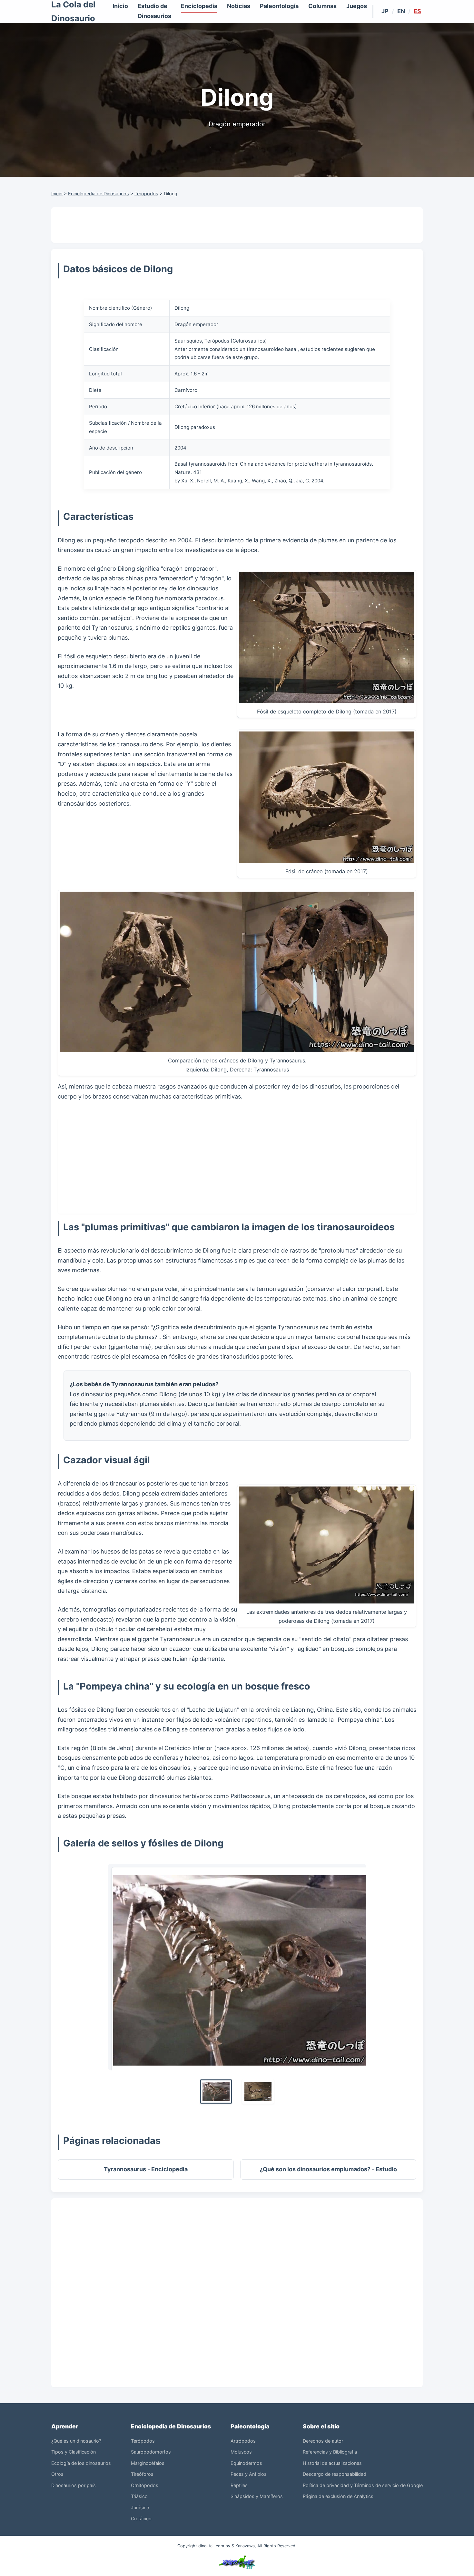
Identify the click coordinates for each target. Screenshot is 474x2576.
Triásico (139, 2496)
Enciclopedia (199, 6)
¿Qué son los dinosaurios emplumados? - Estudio (328, 2169)
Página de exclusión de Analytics (338, 2496)
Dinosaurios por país (74, 2485)
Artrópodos (243, 2441)
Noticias (239, 6)
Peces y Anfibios (249, 2474)
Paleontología (279, 6)
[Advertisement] (237, 225)
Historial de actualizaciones (332, 2463)
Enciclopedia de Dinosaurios (99, 194)
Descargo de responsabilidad (335, 2474)
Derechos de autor (323, 2441)
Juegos (357, 6)
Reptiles (239, 2485)
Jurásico (140, 2508)
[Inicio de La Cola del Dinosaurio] (237, 2561)
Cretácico (141, 2518)
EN (401, 11)
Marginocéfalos (148, 2463)
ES (417, 11)
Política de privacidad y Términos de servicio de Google (363, 2485)
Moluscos (241, 2452)
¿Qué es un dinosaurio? (76, 2441)
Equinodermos (246, 2463)
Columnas (322, 6)
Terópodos (146, 194)
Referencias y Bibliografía (330, 2452)
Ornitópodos (145, 2485)
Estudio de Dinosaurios (154, 11)
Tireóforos (142, 2474)
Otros (57, 2474)
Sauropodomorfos (151, 2452)
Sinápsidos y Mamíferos (257, 2496)
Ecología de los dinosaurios (81, 2463)
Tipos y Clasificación (74, 2452)
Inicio (120, 6)
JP (385, 11)
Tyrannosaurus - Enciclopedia (146, 2169)
